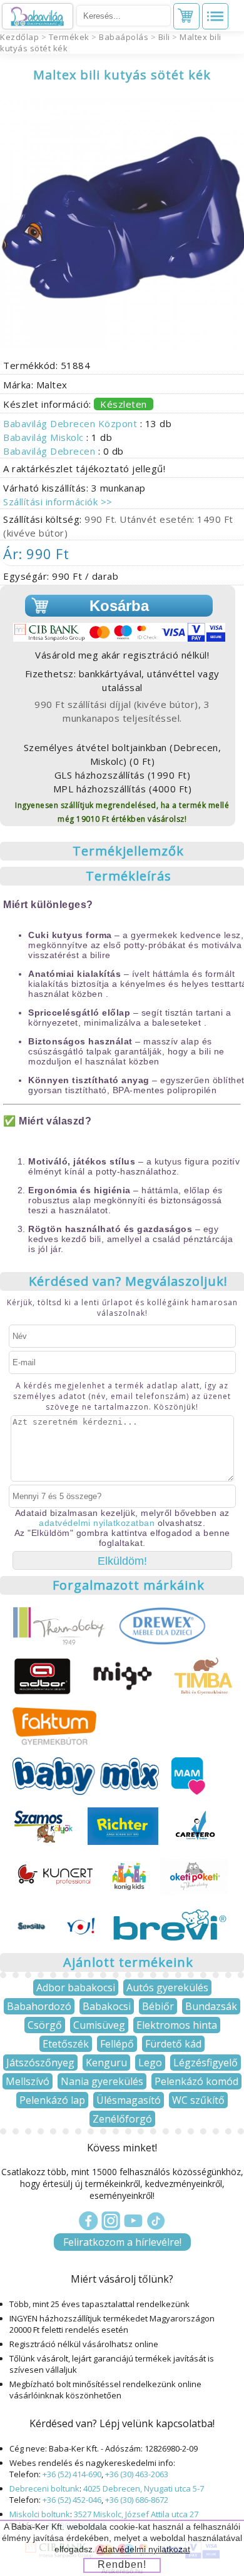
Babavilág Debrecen (51, 451)
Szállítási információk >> (58, 502)
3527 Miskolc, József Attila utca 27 (136, 2514)
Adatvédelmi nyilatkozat (144, 2549)
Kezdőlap (19, 37)
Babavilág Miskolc (45, 437)
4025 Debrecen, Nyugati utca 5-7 (144, 2488)
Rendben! (122, 2564)
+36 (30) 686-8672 (137, 2500)
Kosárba (119, 606)
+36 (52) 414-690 (72, 2474)
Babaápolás (124, 37)
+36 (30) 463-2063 (137, 2474)
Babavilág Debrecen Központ (72, 423)
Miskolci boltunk (40, 2514)
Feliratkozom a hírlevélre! (122, 2242)
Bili (164, 37)
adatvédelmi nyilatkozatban (97, 1523)
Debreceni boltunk (44, 2488)
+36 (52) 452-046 (72, 2500)
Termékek (69, 37)
